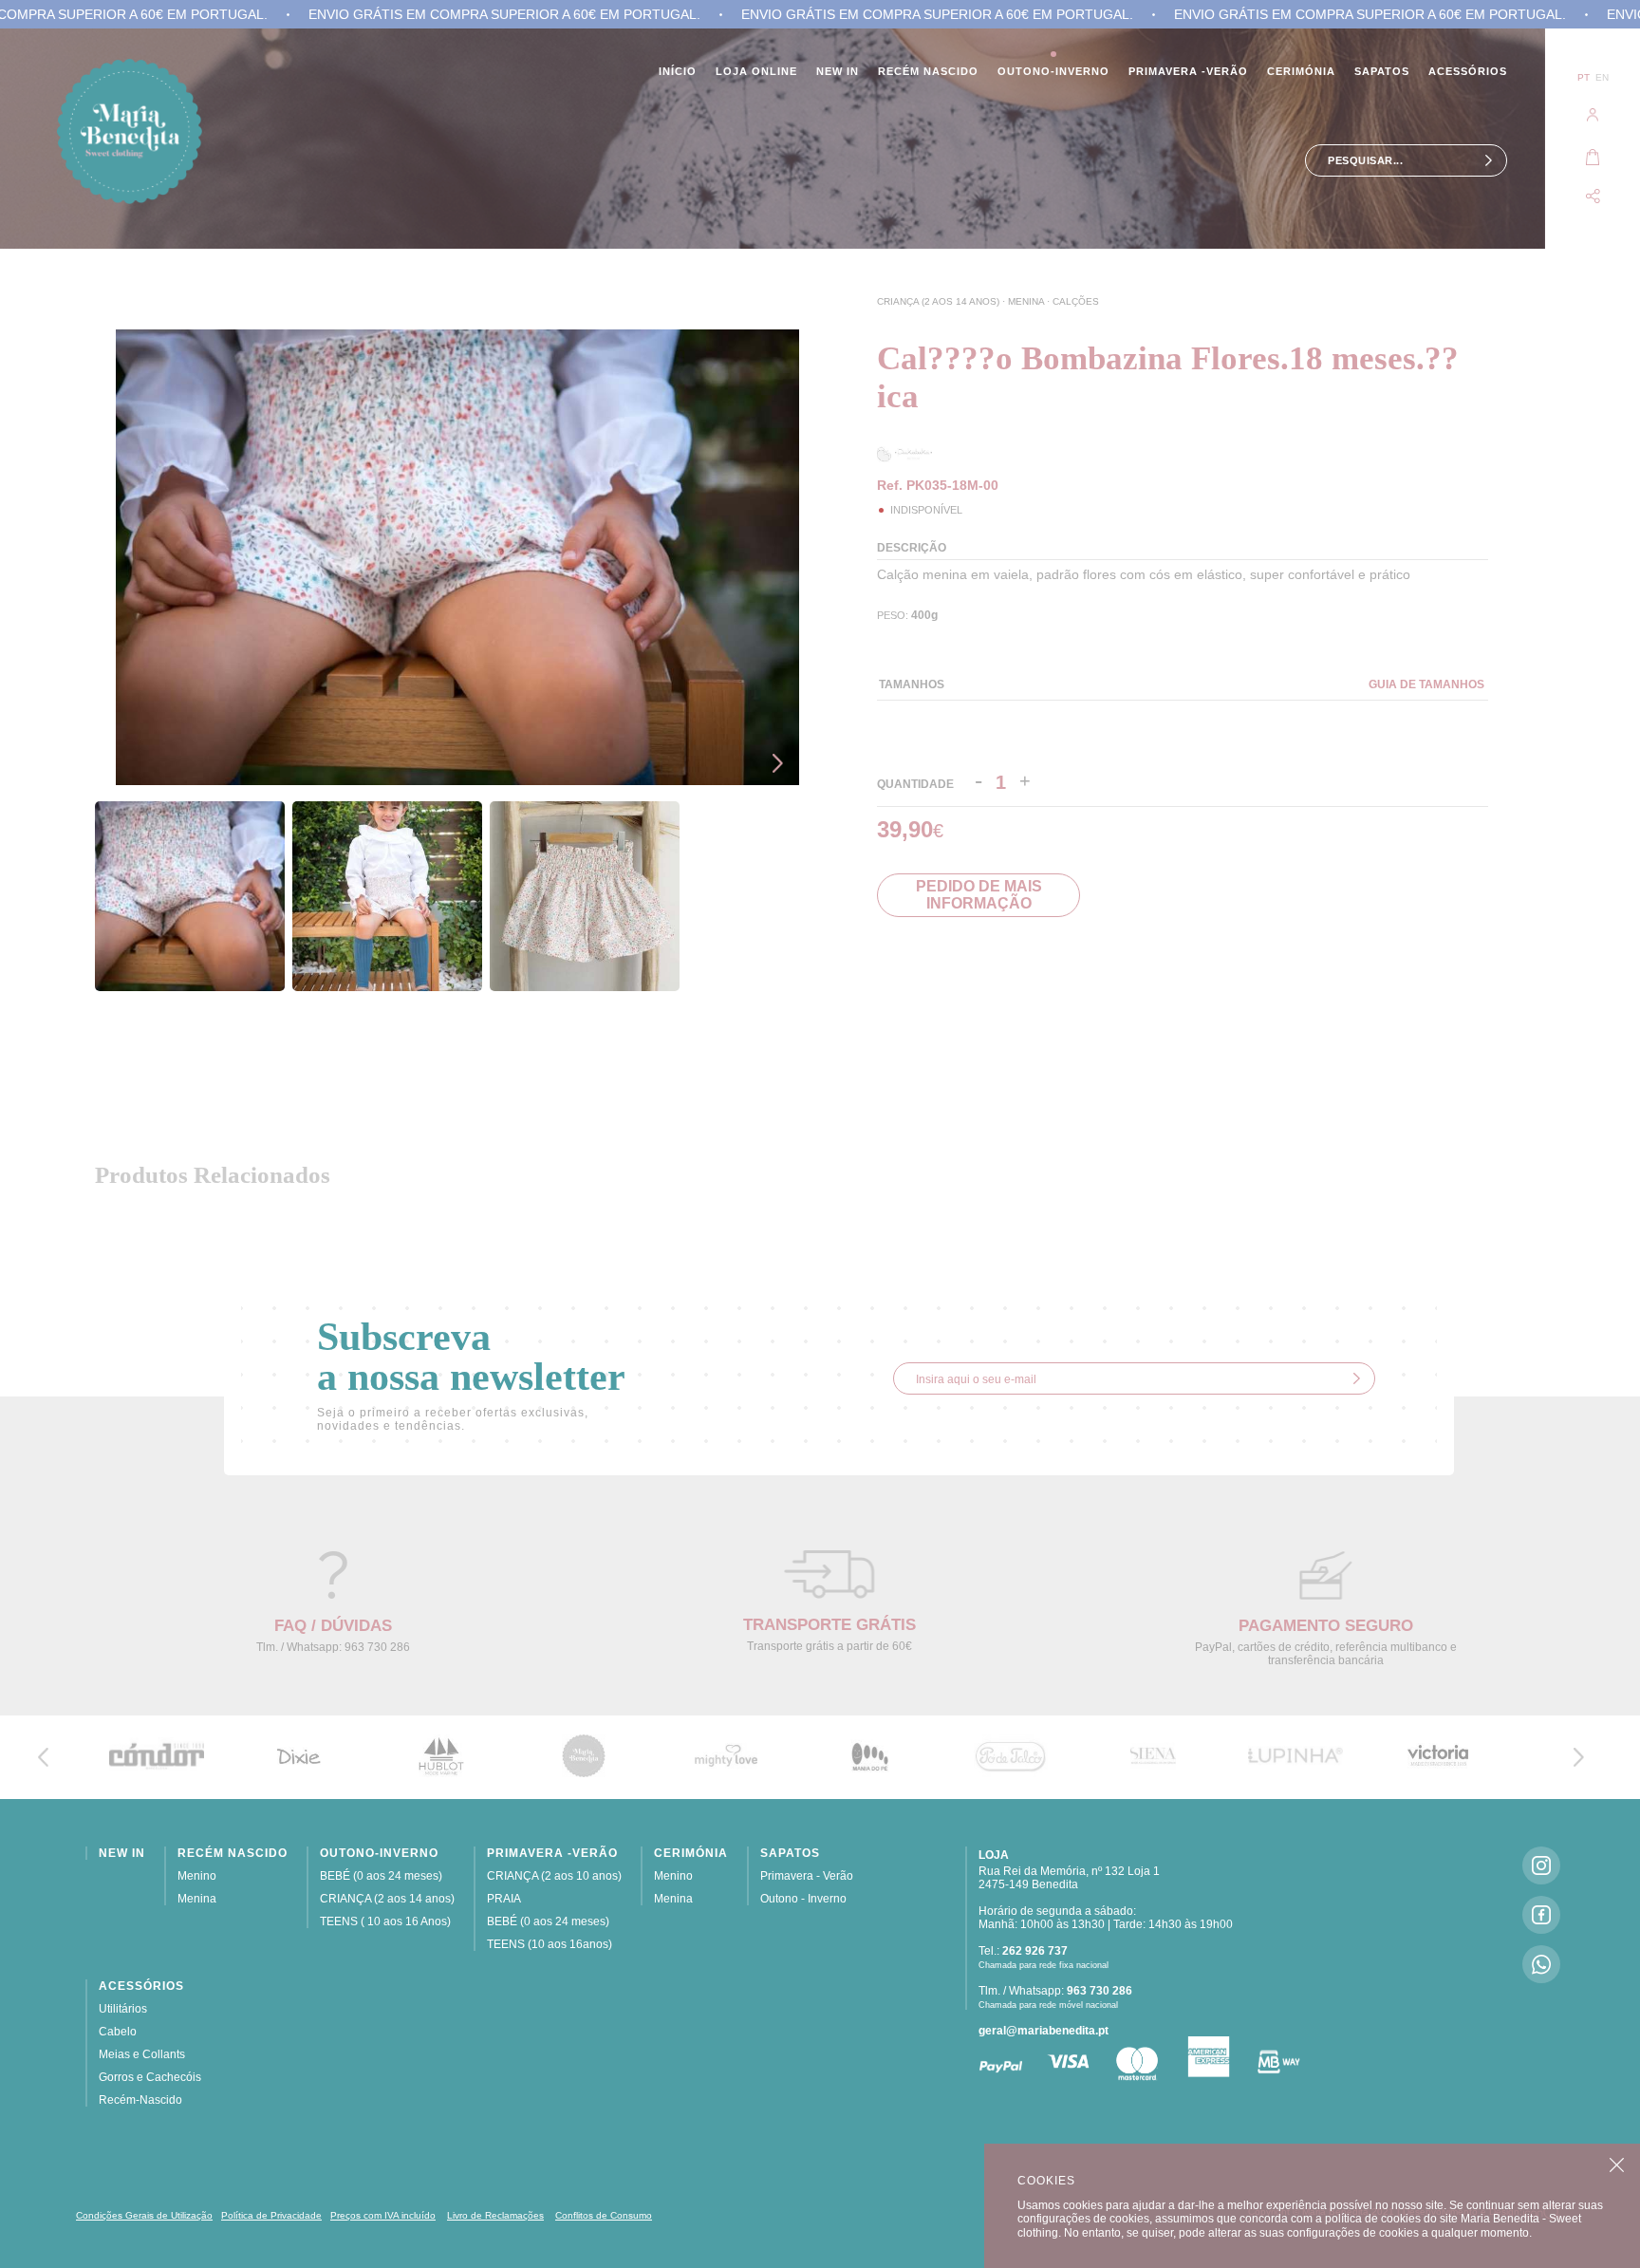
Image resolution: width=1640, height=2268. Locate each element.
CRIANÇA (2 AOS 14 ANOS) (940, 301)
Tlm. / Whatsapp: (1055, 1991)
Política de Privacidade (271, 2215)
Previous (782, 713)
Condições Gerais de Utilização (144, 2215)
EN (1602, 77)
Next (782, 763)
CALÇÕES (1076, 301)
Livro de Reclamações (495, 2215)
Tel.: (1023, 1951)
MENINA (1027, 301)
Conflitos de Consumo (604, 2215)
